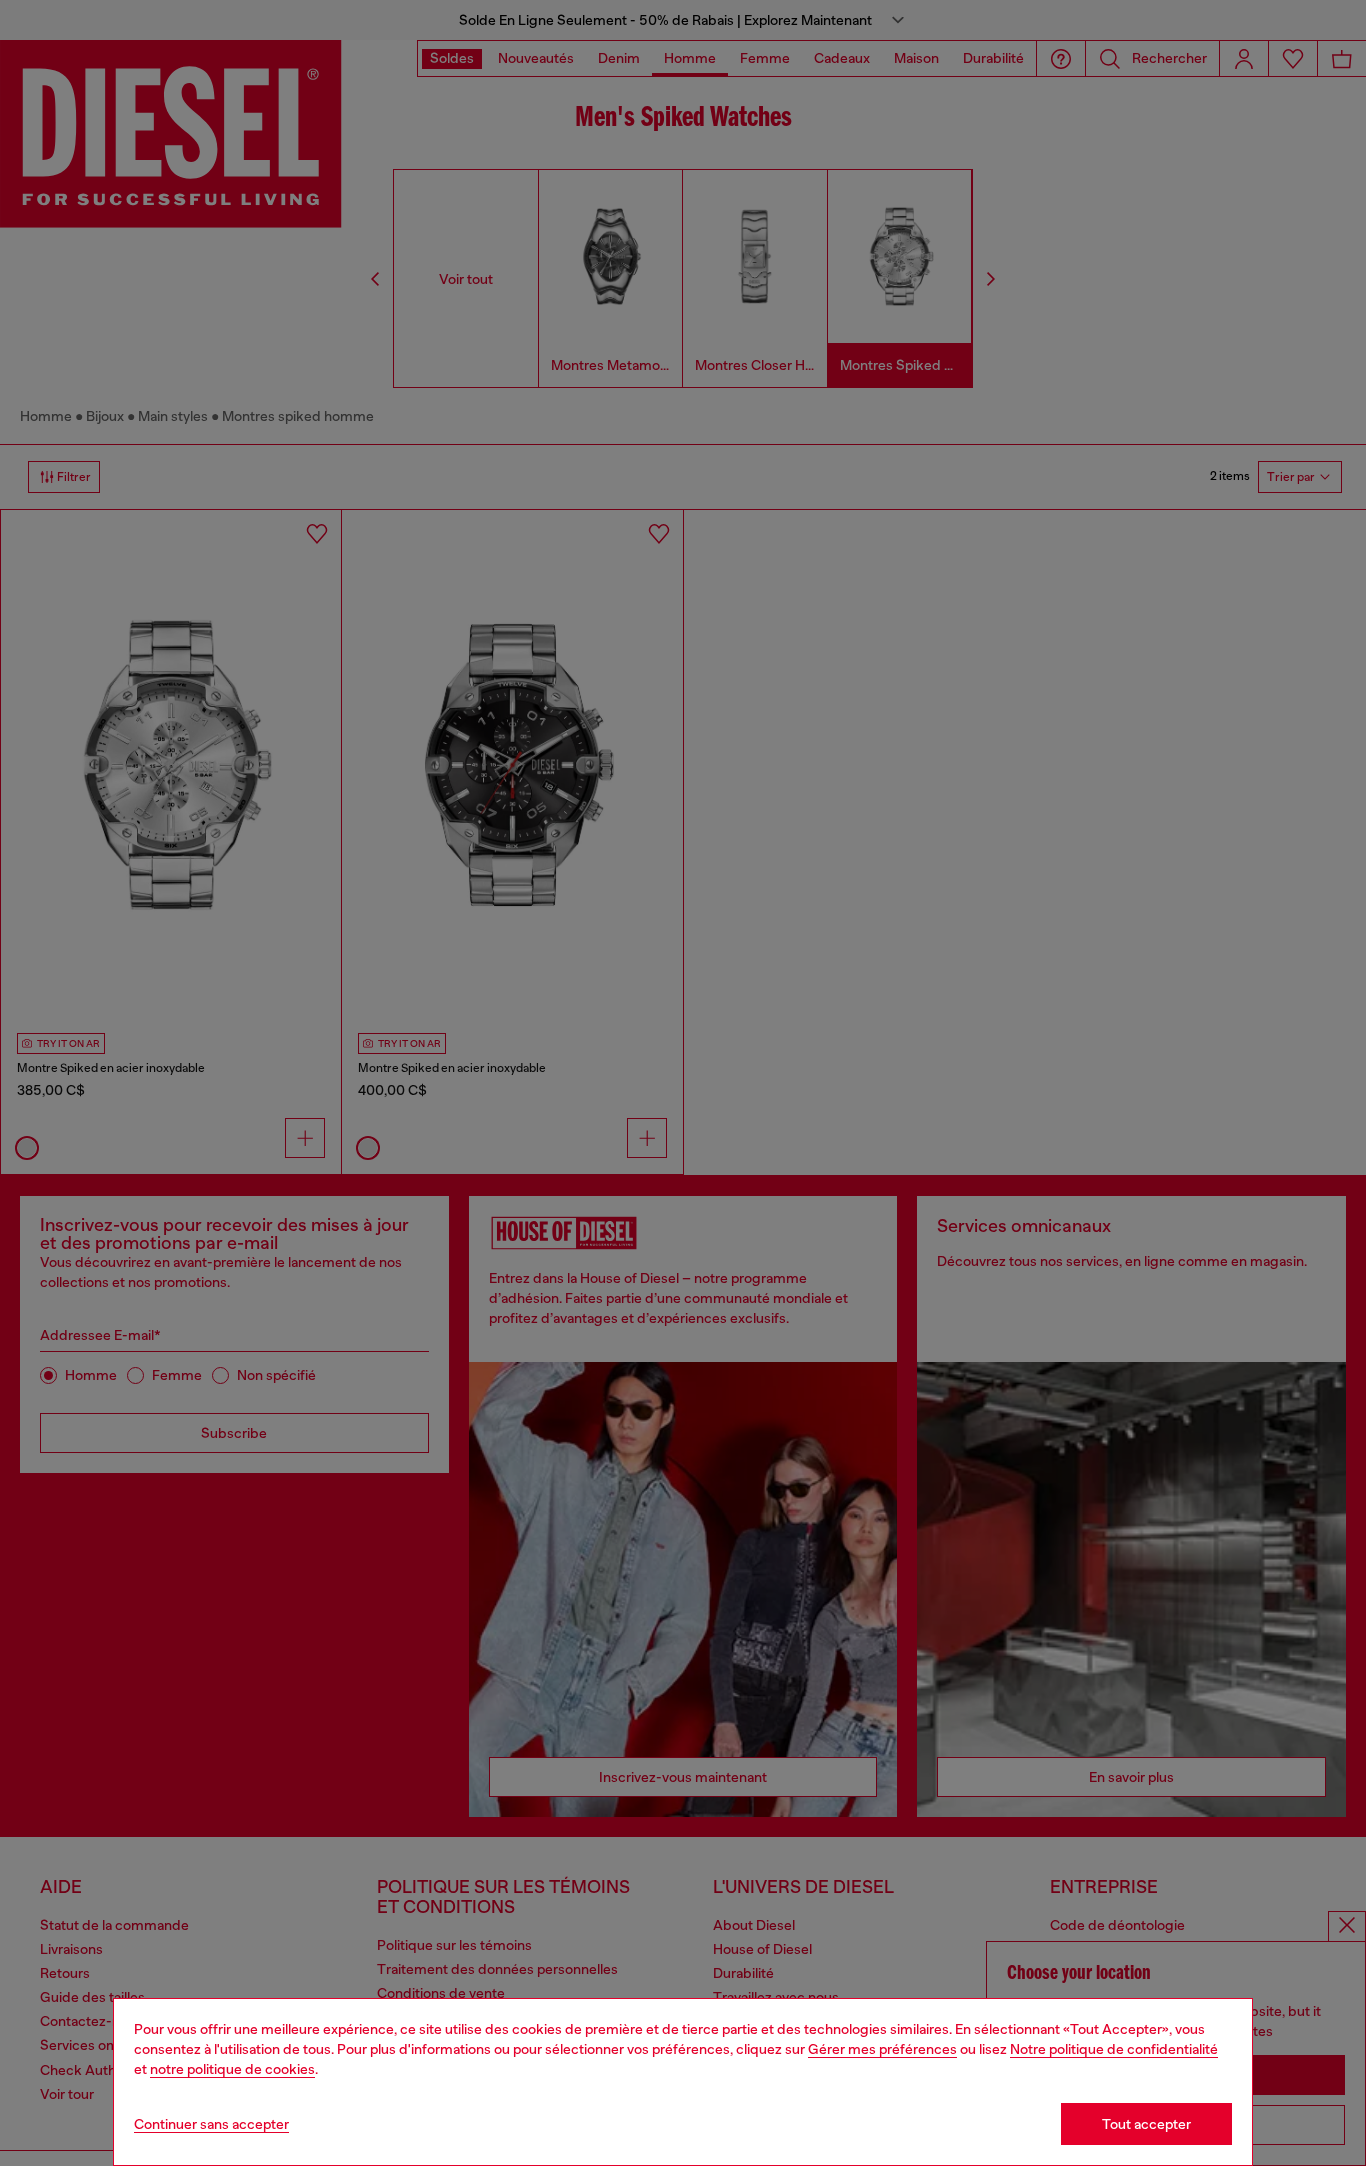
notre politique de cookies (232, 2069)
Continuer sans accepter (211, 2124)
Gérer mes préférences (882, 2049)
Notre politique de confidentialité (1114, 2049)
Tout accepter (1146, 2124)
